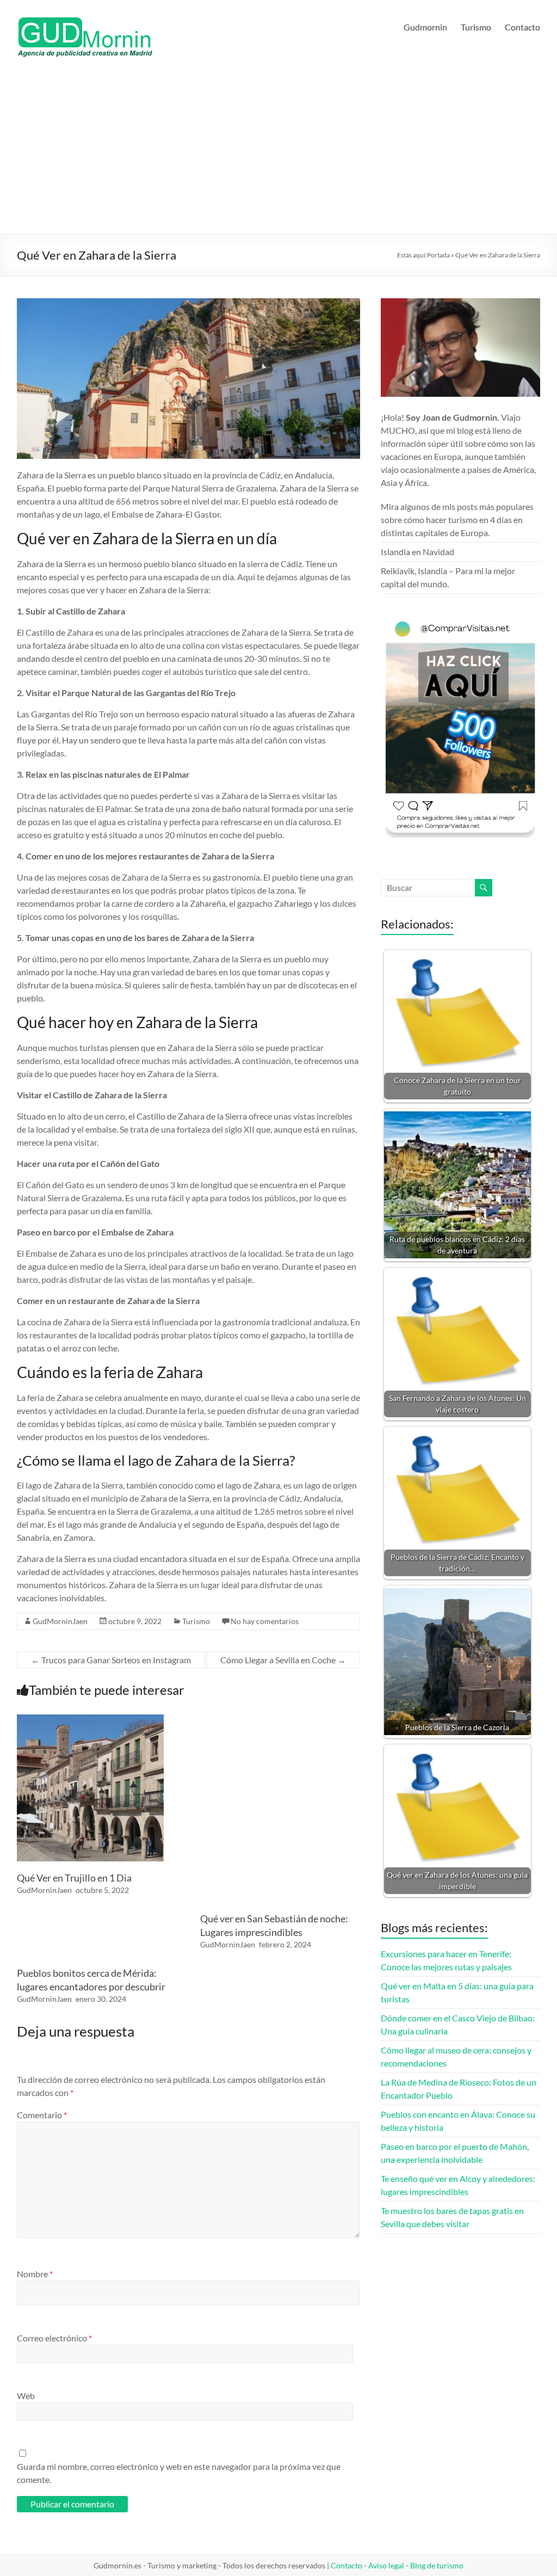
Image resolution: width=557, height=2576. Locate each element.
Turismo (476, 27)
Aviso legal (386, 2565)
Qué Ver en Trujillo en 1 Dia (74, 1878)
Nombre (35, 2274)
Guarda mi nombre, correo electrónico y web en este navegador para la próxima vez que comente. (179, 2473)
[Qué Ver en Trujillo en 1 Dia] (90, 1720)
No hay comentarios (265, 1621)
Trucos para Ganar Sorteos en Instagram (111, 1660)
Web (26, 2396)
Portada (438, 255)
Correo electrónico (54, 2338)
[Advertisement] (279, 152)
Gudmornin (425, 27)
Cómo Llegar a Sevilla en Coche (283, 1660)
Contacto (522, 27)
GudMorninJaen (60, 1621)
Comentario (42, 2115)
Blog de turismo (437, 2565)
